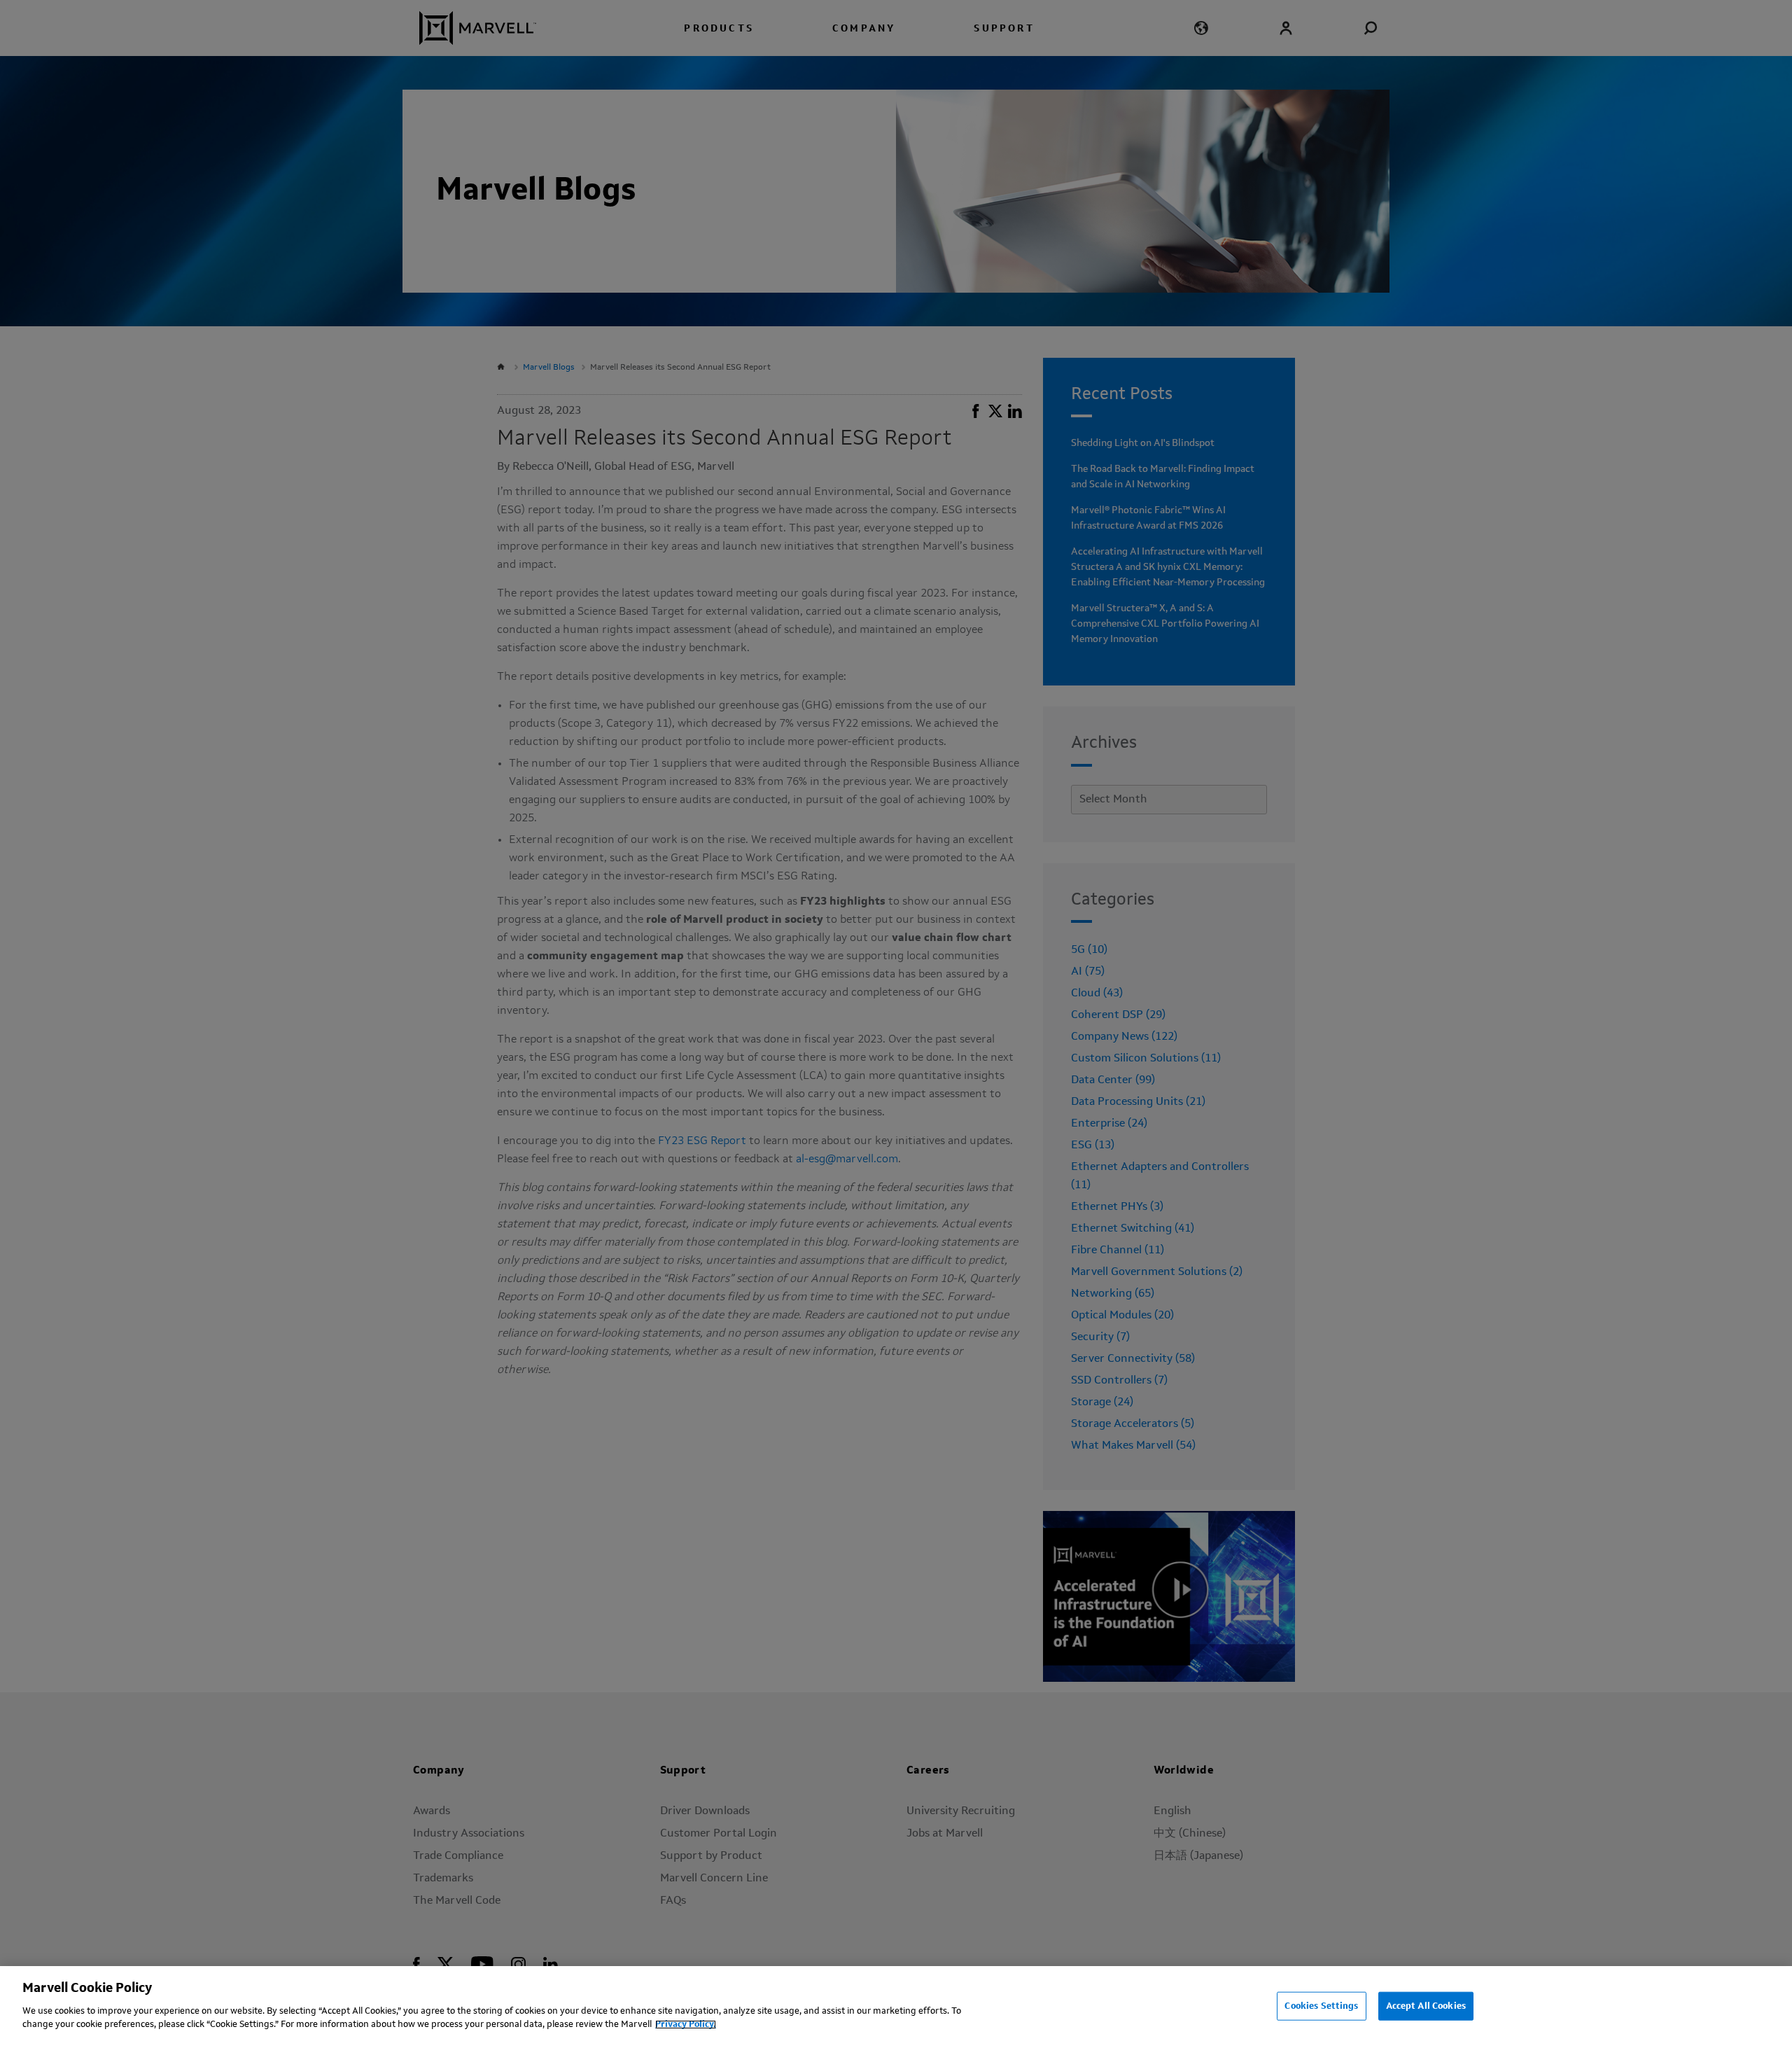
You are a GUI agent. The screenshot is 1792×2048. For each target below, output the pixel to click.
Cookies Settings (1321, 2006)
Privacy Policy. (686, 2025)
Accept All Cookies (1426, 2006)
